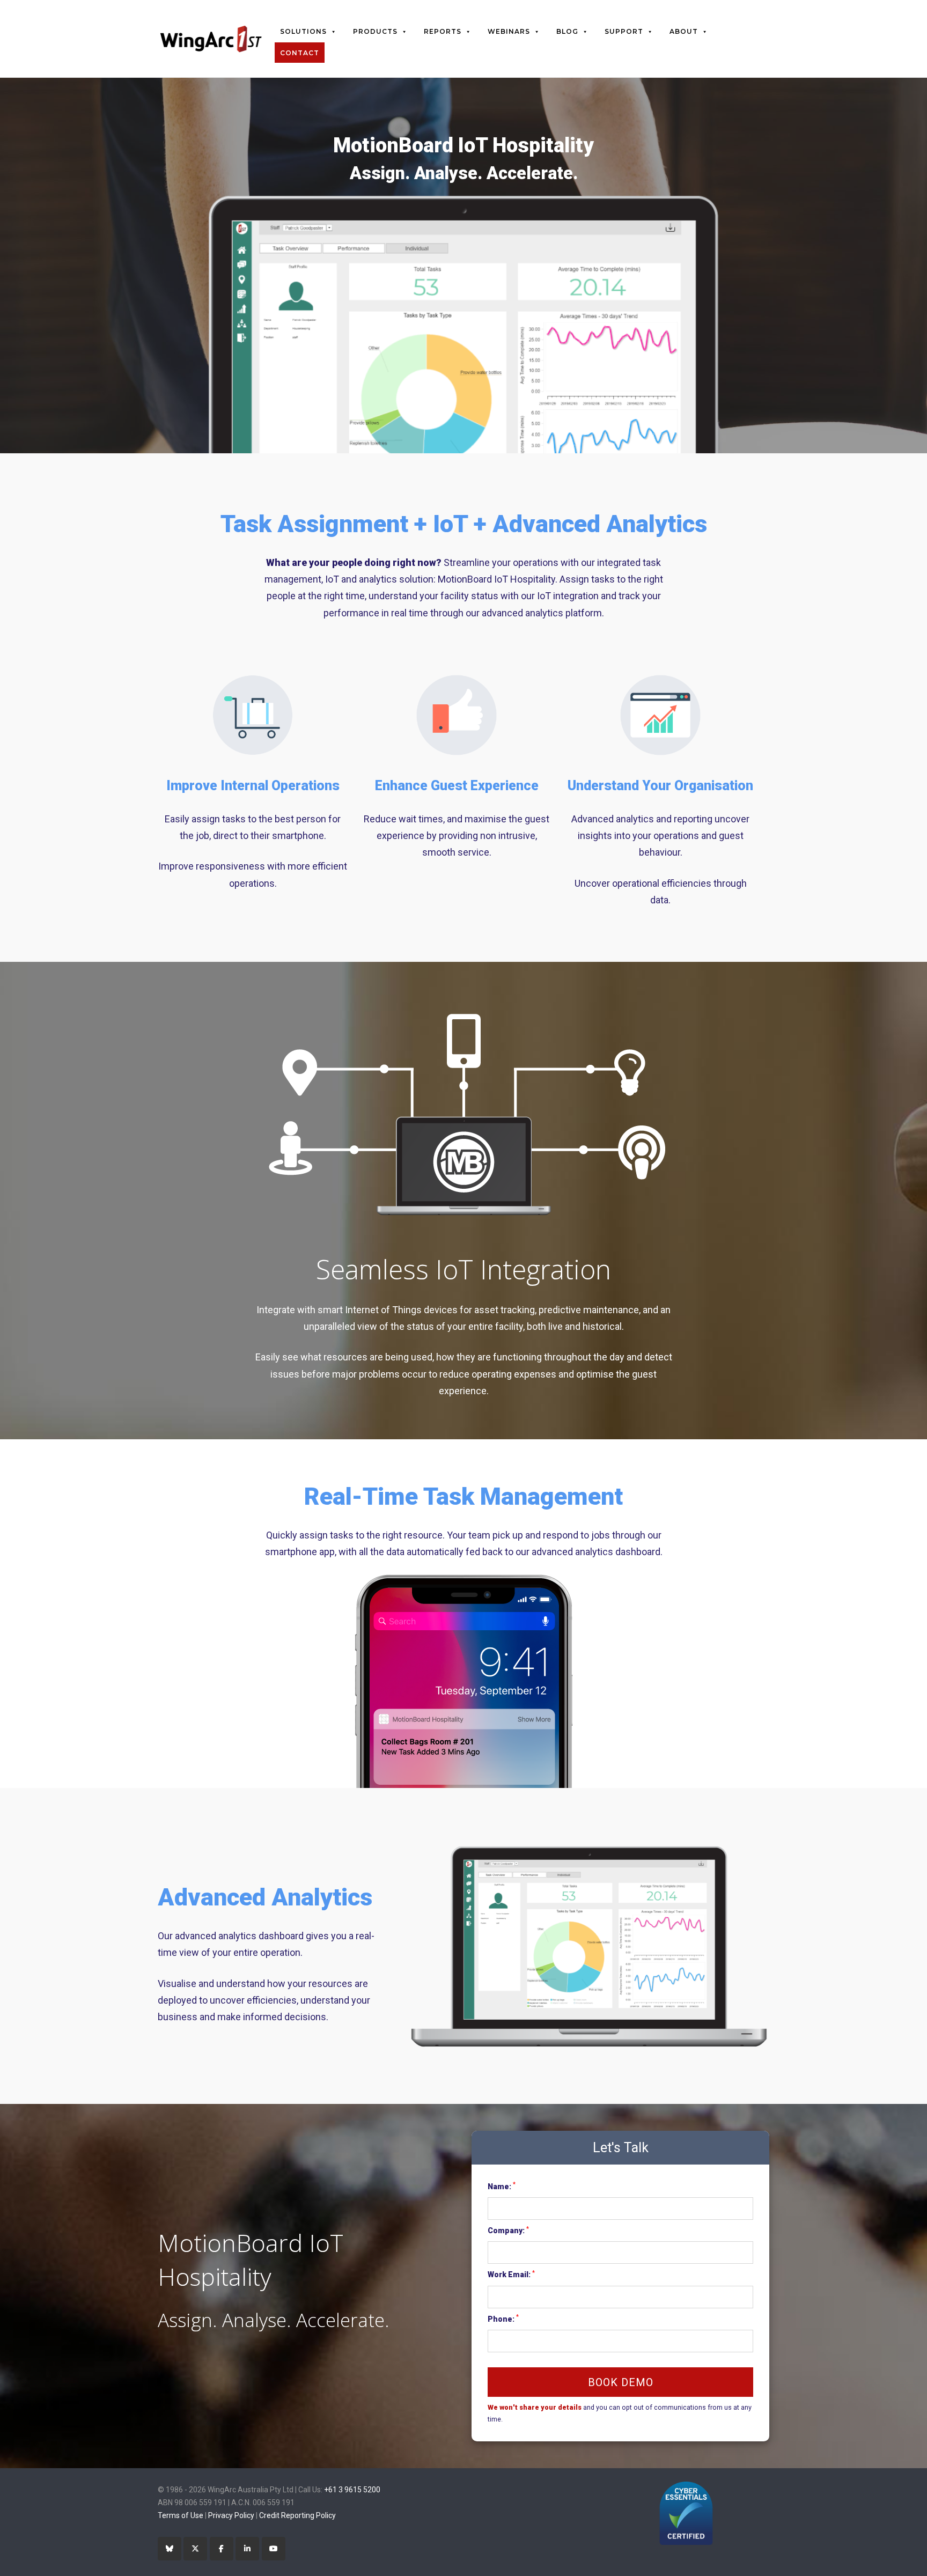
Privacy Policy (231, 2515)
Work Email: (511, 2274)
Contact (300, 53)
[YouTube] (274, 2549)
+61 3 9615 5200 (352, 2490)
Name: (502, 2185)
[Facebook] (222, 2549)
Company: (508, 2230)
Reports (443, 31)
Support (624, 31)
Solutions (303, 31)
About (684, 31)
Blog (567, 31)
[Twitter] (195, 2549)
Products (375, 31)
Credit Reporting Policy (297, 2515)
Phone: (503, 2318)
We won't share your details (535, 2407)
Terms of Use (181, 2515)
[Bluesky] (170, 2549)
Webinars (509, 31)
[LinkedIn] (247, 2549)
